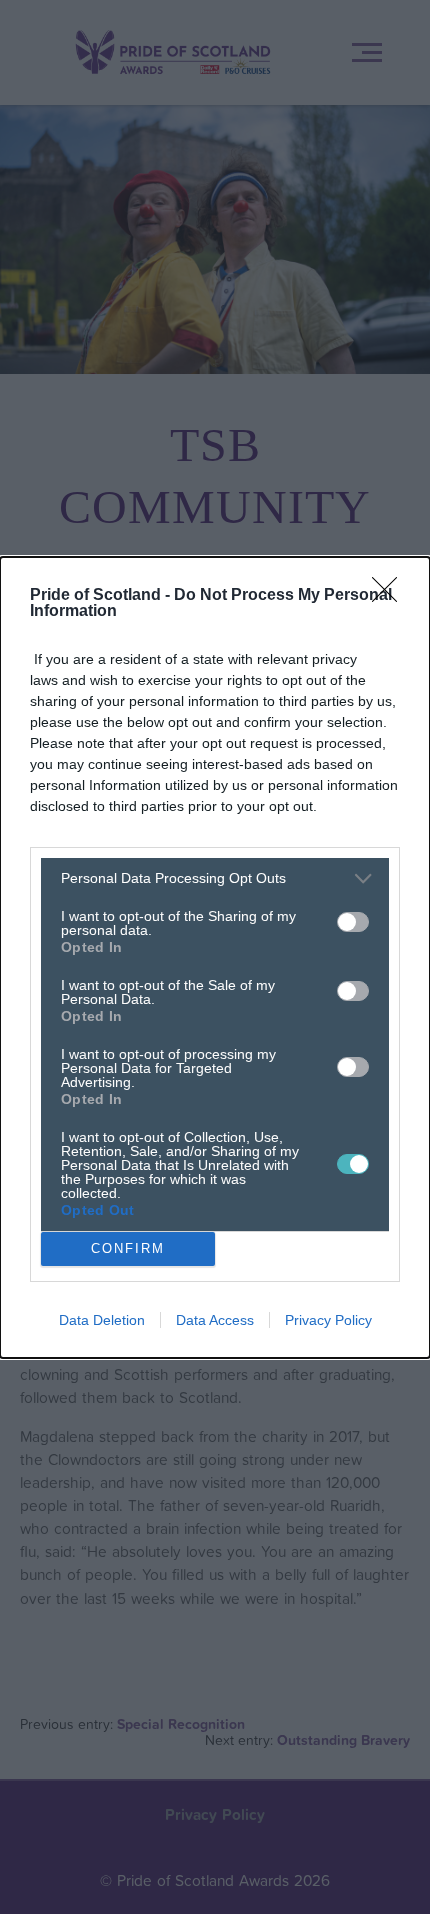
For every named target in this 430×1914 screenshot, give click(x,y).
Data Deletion (102, 1320)
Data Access (215, 1320)
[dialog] (215, 957)
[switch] (353, 922)
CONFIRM (128, 1248)
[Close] (391, 596)
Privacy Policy (328, 1320)
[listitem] (215, 878)
